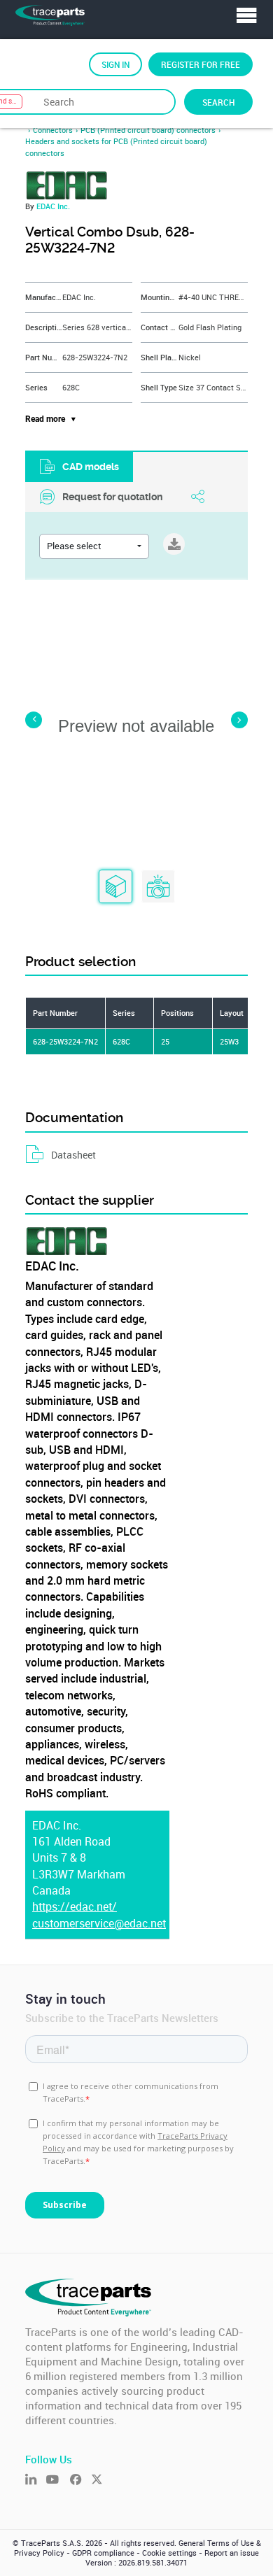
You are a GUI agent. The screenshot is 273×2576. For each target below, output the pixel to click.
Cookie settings (169, 2553)
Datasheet (73, 1155)
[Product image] (158, 887)
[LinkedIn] (36, 2481)
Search (218, 102)
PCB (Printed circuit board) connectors (148, 130)
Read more (45, 419)
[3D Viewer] (115, 887)
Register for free (201, 64)
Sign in (115, 64)
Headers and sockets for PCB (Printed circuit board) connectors (116, 147)
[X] (101, 2481)
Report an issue (232, 2553)
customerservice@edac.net (99, 1924)
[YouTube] (58, 2481)
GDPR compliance (103, 2553)
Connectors (53, 130)
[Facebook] (80, 2481)
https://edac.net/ (75, 1907)
